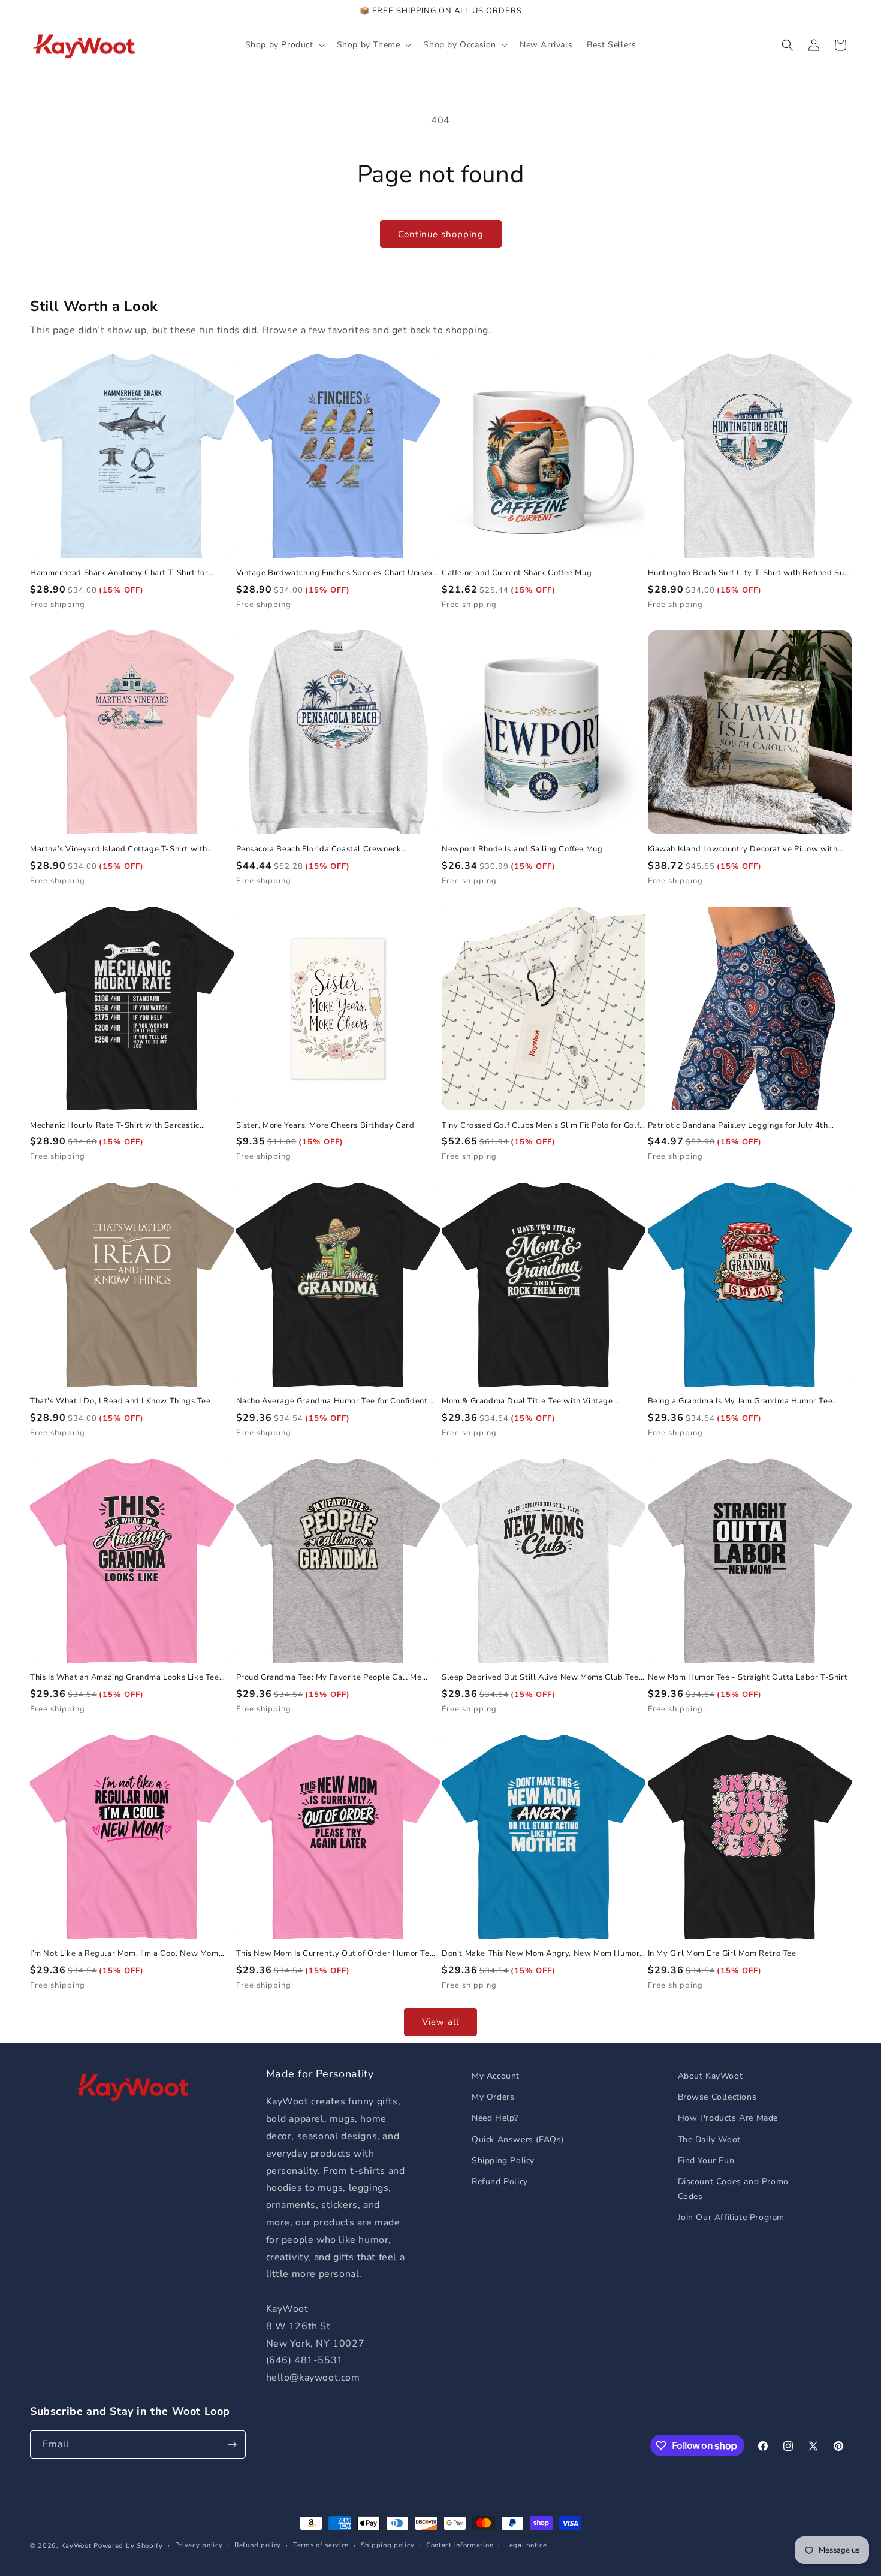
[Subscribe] (232, 2444)
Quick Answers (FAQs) (518, 2139)
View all (441, 2022)
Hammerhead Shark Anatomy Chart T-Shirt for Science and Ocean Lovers (119, 573)
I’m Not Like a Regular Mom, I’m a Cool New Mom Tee (124, 1954)
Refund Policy (500, 2181)
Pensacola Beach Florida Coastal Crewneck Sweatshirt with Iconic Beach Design (319, 849)
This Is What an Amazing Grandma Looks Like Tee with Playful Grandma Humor (125, 1677)
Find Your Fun (706, 2160)
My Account (496, 2076)
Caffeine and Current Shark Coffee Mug (517, 573)
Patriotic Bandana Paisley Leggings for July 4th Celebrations (738, 1126)
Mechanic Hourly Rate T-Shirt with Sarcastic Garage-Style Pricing (115, 1126)
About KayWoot (710, 2076)
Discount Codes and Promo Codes (733, 2189)
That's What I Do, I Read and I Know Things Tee (120, 1401)
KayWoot (76, 2546)
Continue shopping (441, 234)
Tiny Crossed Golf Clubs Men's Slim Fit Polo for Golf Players (541, 1126)
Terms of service (321, 2545)
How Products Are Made (728, 2118)
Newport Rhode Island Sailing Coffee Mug (522, 849)
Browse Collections (717, 2097)
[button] (284, 45)
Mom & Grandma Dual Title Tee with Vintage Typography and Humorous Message (527, 1401)
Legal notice (526, 2545)
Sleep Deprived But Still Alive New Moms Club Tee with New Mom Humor (540, 1677)
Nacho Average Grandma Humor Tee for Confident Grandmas (332, 1401)
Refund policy (258, 2545)
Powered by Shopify (128, 2546)
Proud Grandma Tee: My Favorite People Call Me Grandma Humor (329, 1677)
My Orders (493, 2097)
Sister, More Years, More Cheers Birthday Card (325, 1126)
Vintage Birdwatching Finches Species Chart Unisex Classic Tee (335, 573)
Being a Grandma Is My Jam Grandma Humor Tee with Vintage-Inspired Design (740, 1401)
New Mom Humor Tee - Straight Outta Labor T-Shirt (748, 1677)
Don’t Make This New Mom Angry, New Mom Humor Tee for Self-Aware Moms (541, 1954)
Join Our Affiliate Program (731, 2217)
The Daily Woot (709, 2139)
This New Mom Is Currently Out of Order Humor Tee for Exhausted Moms (335, 1954)
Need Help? (495, 2118)
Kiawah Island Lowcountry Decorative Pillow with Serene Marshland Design (743, 849)
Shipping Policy (503, 2160)
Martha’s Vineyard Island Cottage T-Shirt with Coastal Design (119, 849)
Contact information (460, 2545)
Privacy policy (199, 2545)
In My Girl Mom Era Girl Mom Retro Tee (722, 1954)
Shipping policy (388, 2545)
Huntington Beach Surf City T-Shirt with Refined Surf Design (749, 573)
